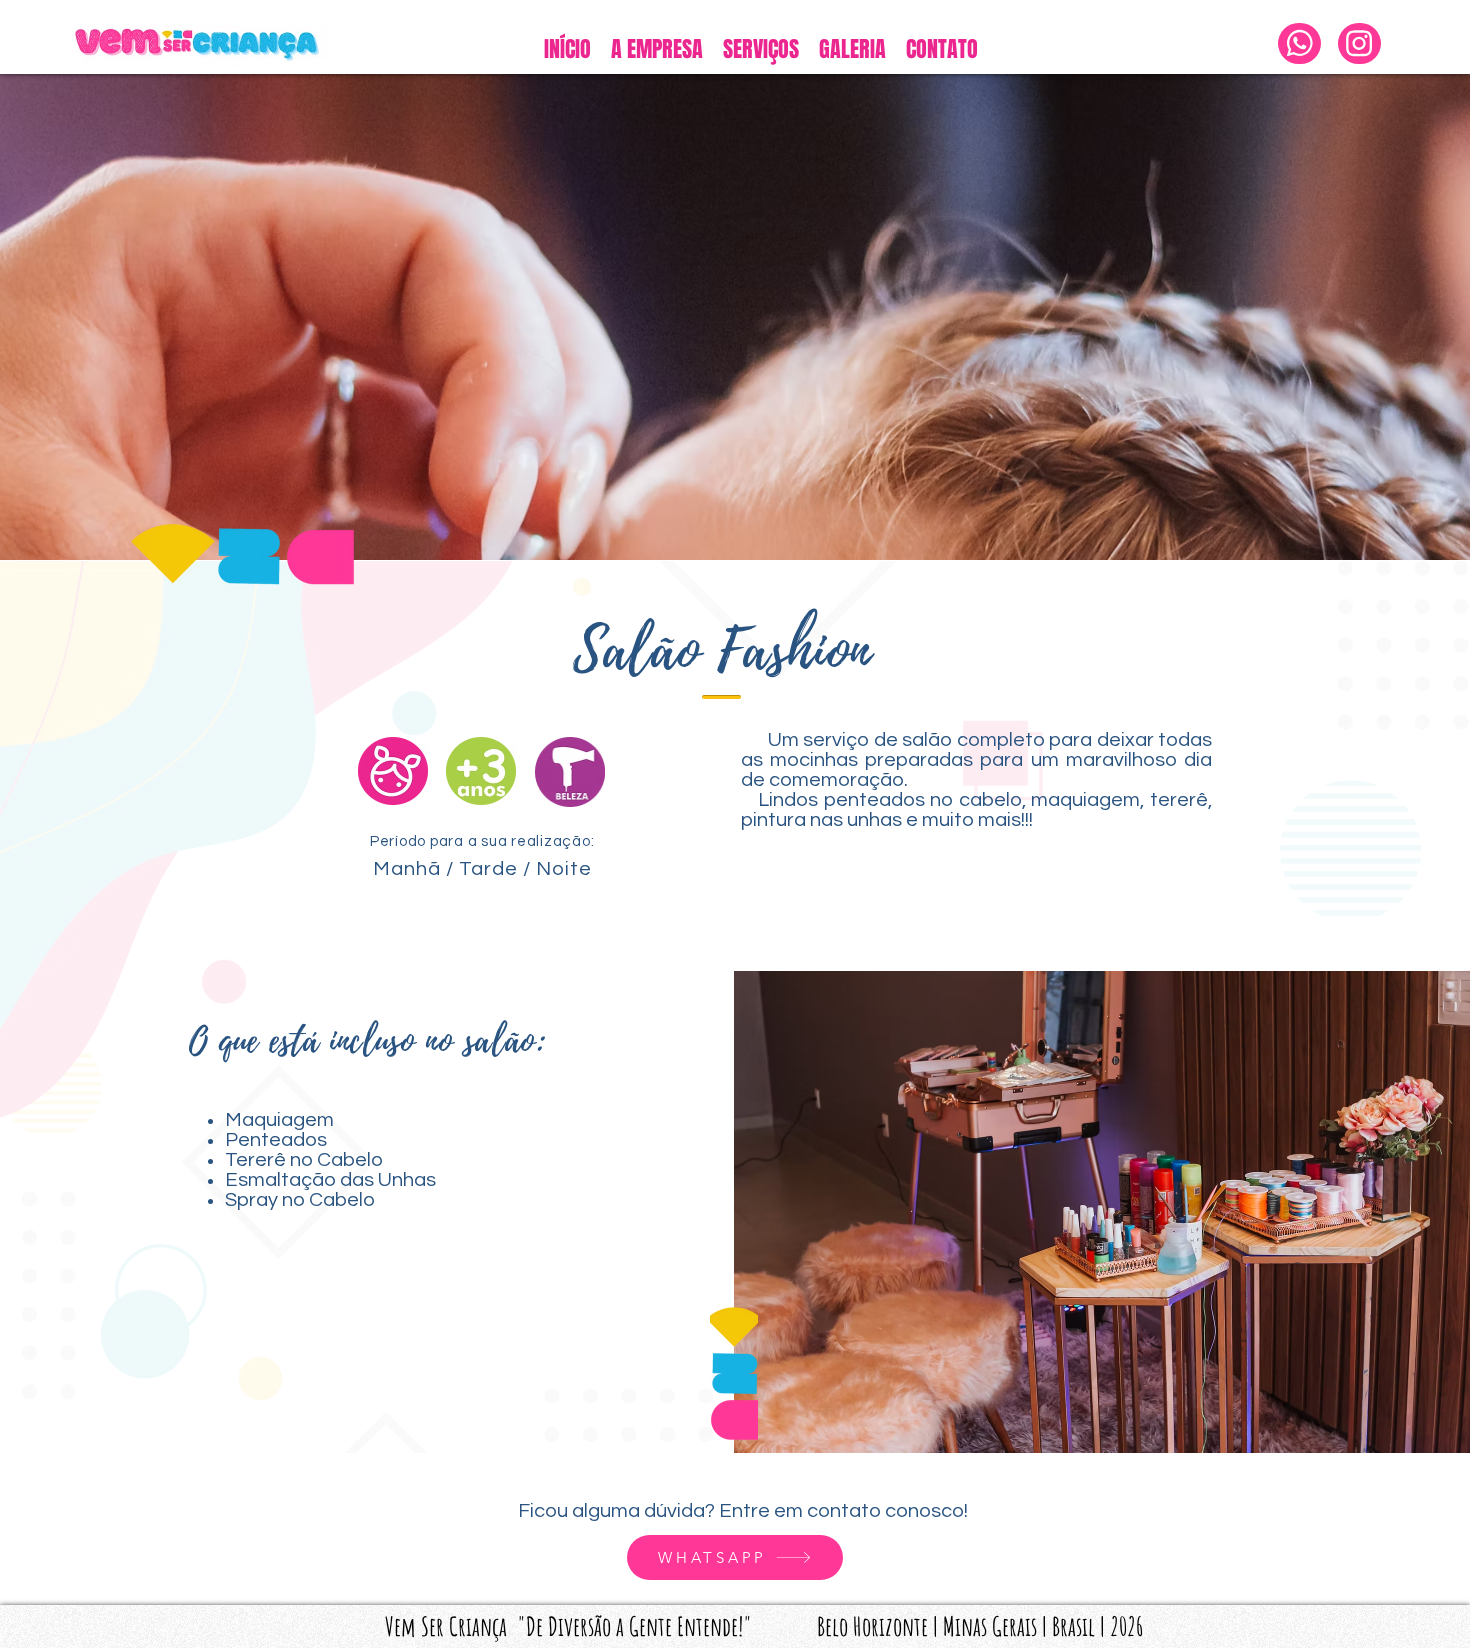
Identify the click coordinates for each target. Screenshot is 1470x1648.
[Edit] (1299, 43)
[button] (761, 49)
